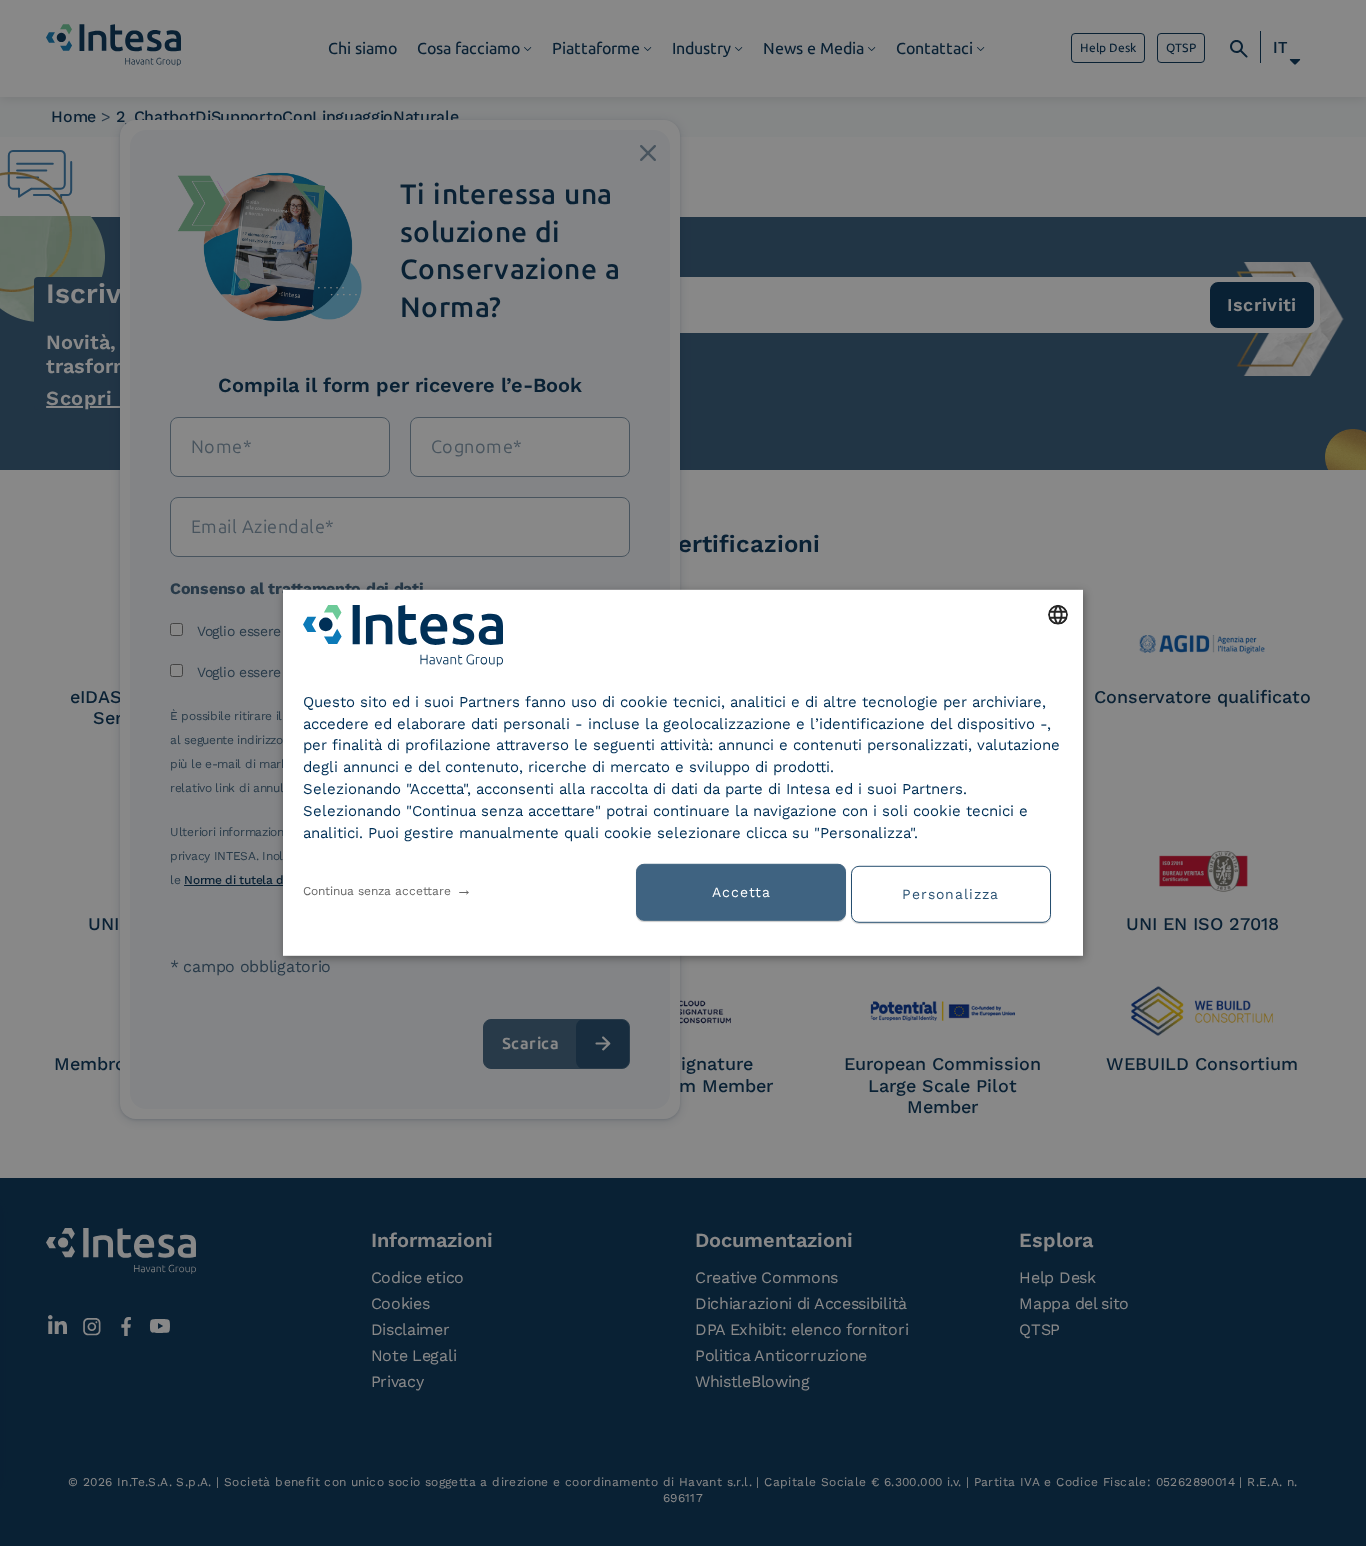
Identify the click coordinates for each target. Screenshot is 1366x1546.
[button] (958, 892)
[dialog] (683, 773)
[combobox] (1058, 615)
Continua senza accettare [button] (377, 891)
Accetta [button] (741, 892)
